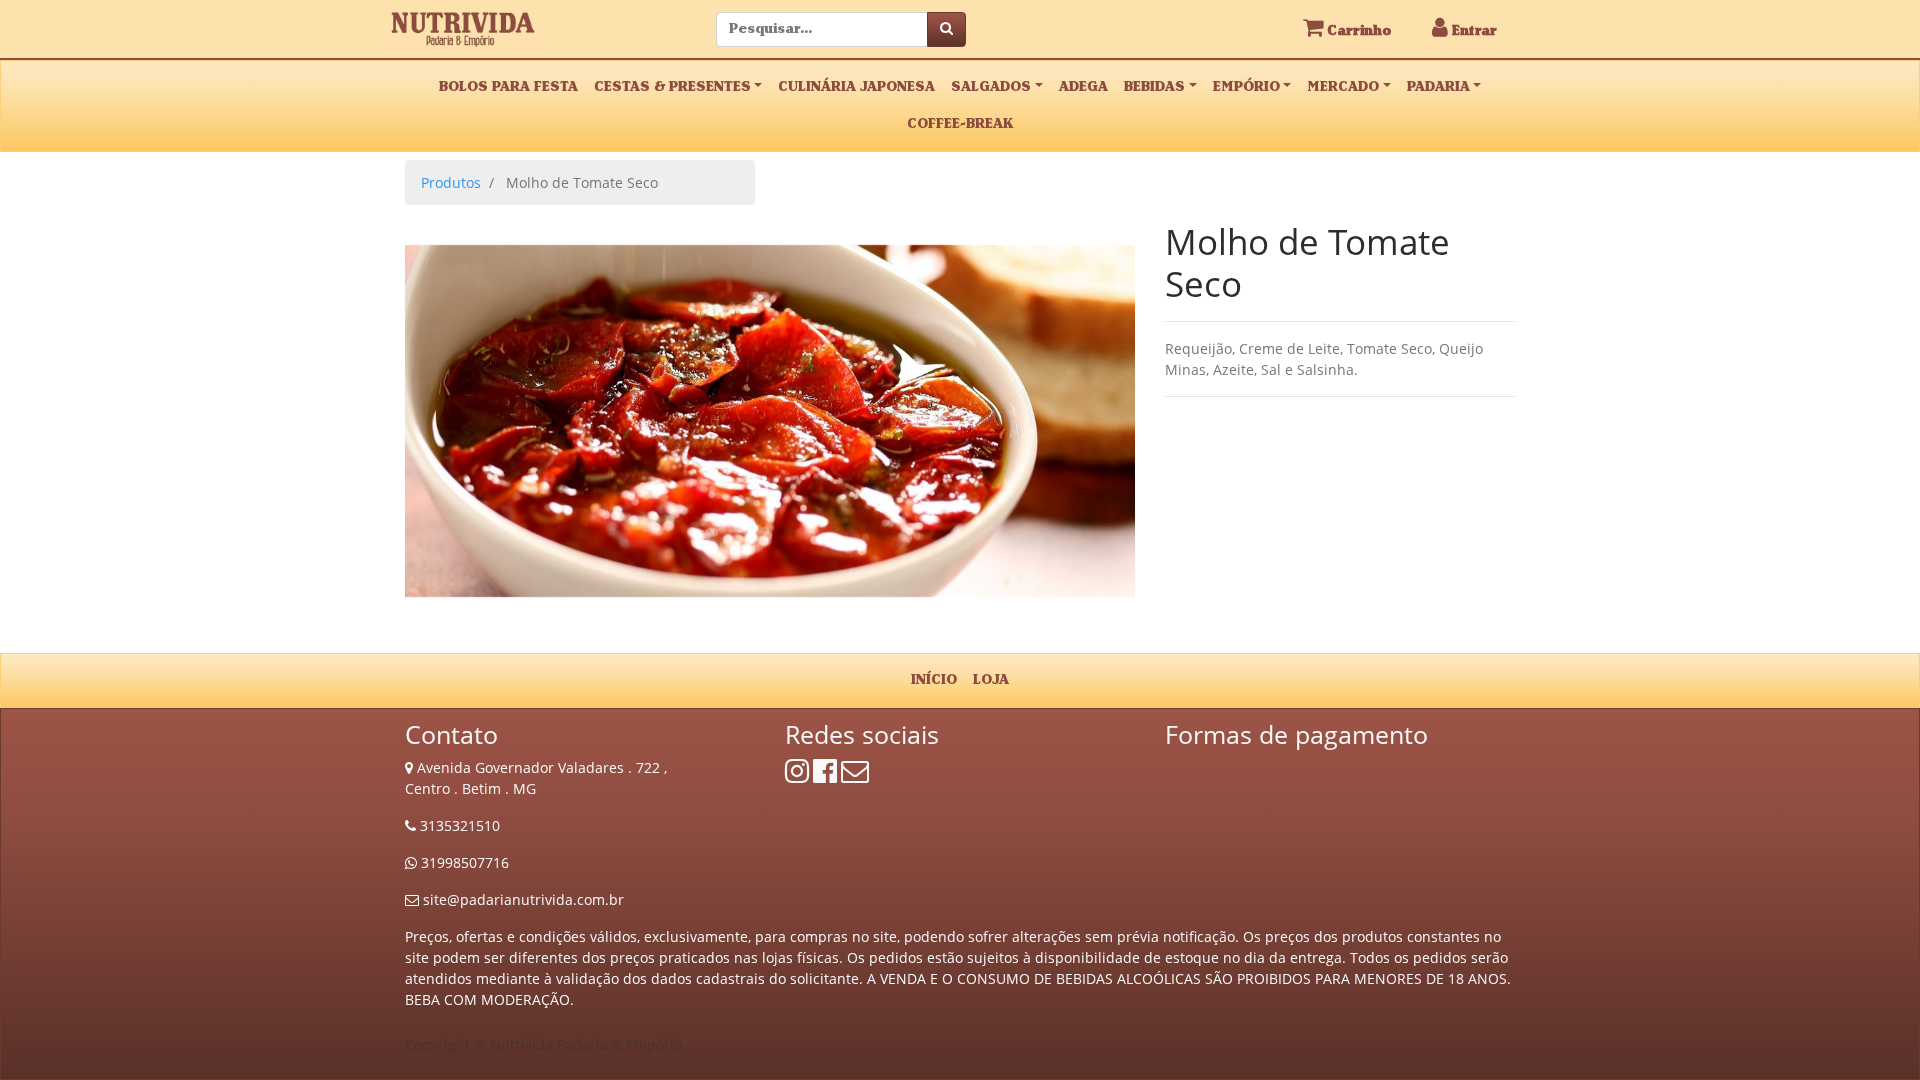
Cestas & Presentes (672, 87)
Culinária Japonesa (856, 87)
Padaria (1438, 87)
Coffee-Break (960, 124)
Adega (1083, 87)
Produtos (451, 182)
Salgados (991, 87)
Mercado (1343, 87)
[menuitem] (934, 680)
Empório (1246, 87)
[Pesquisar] (946, 29)
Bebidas (1154, 87)
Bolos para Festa (508, 87)
